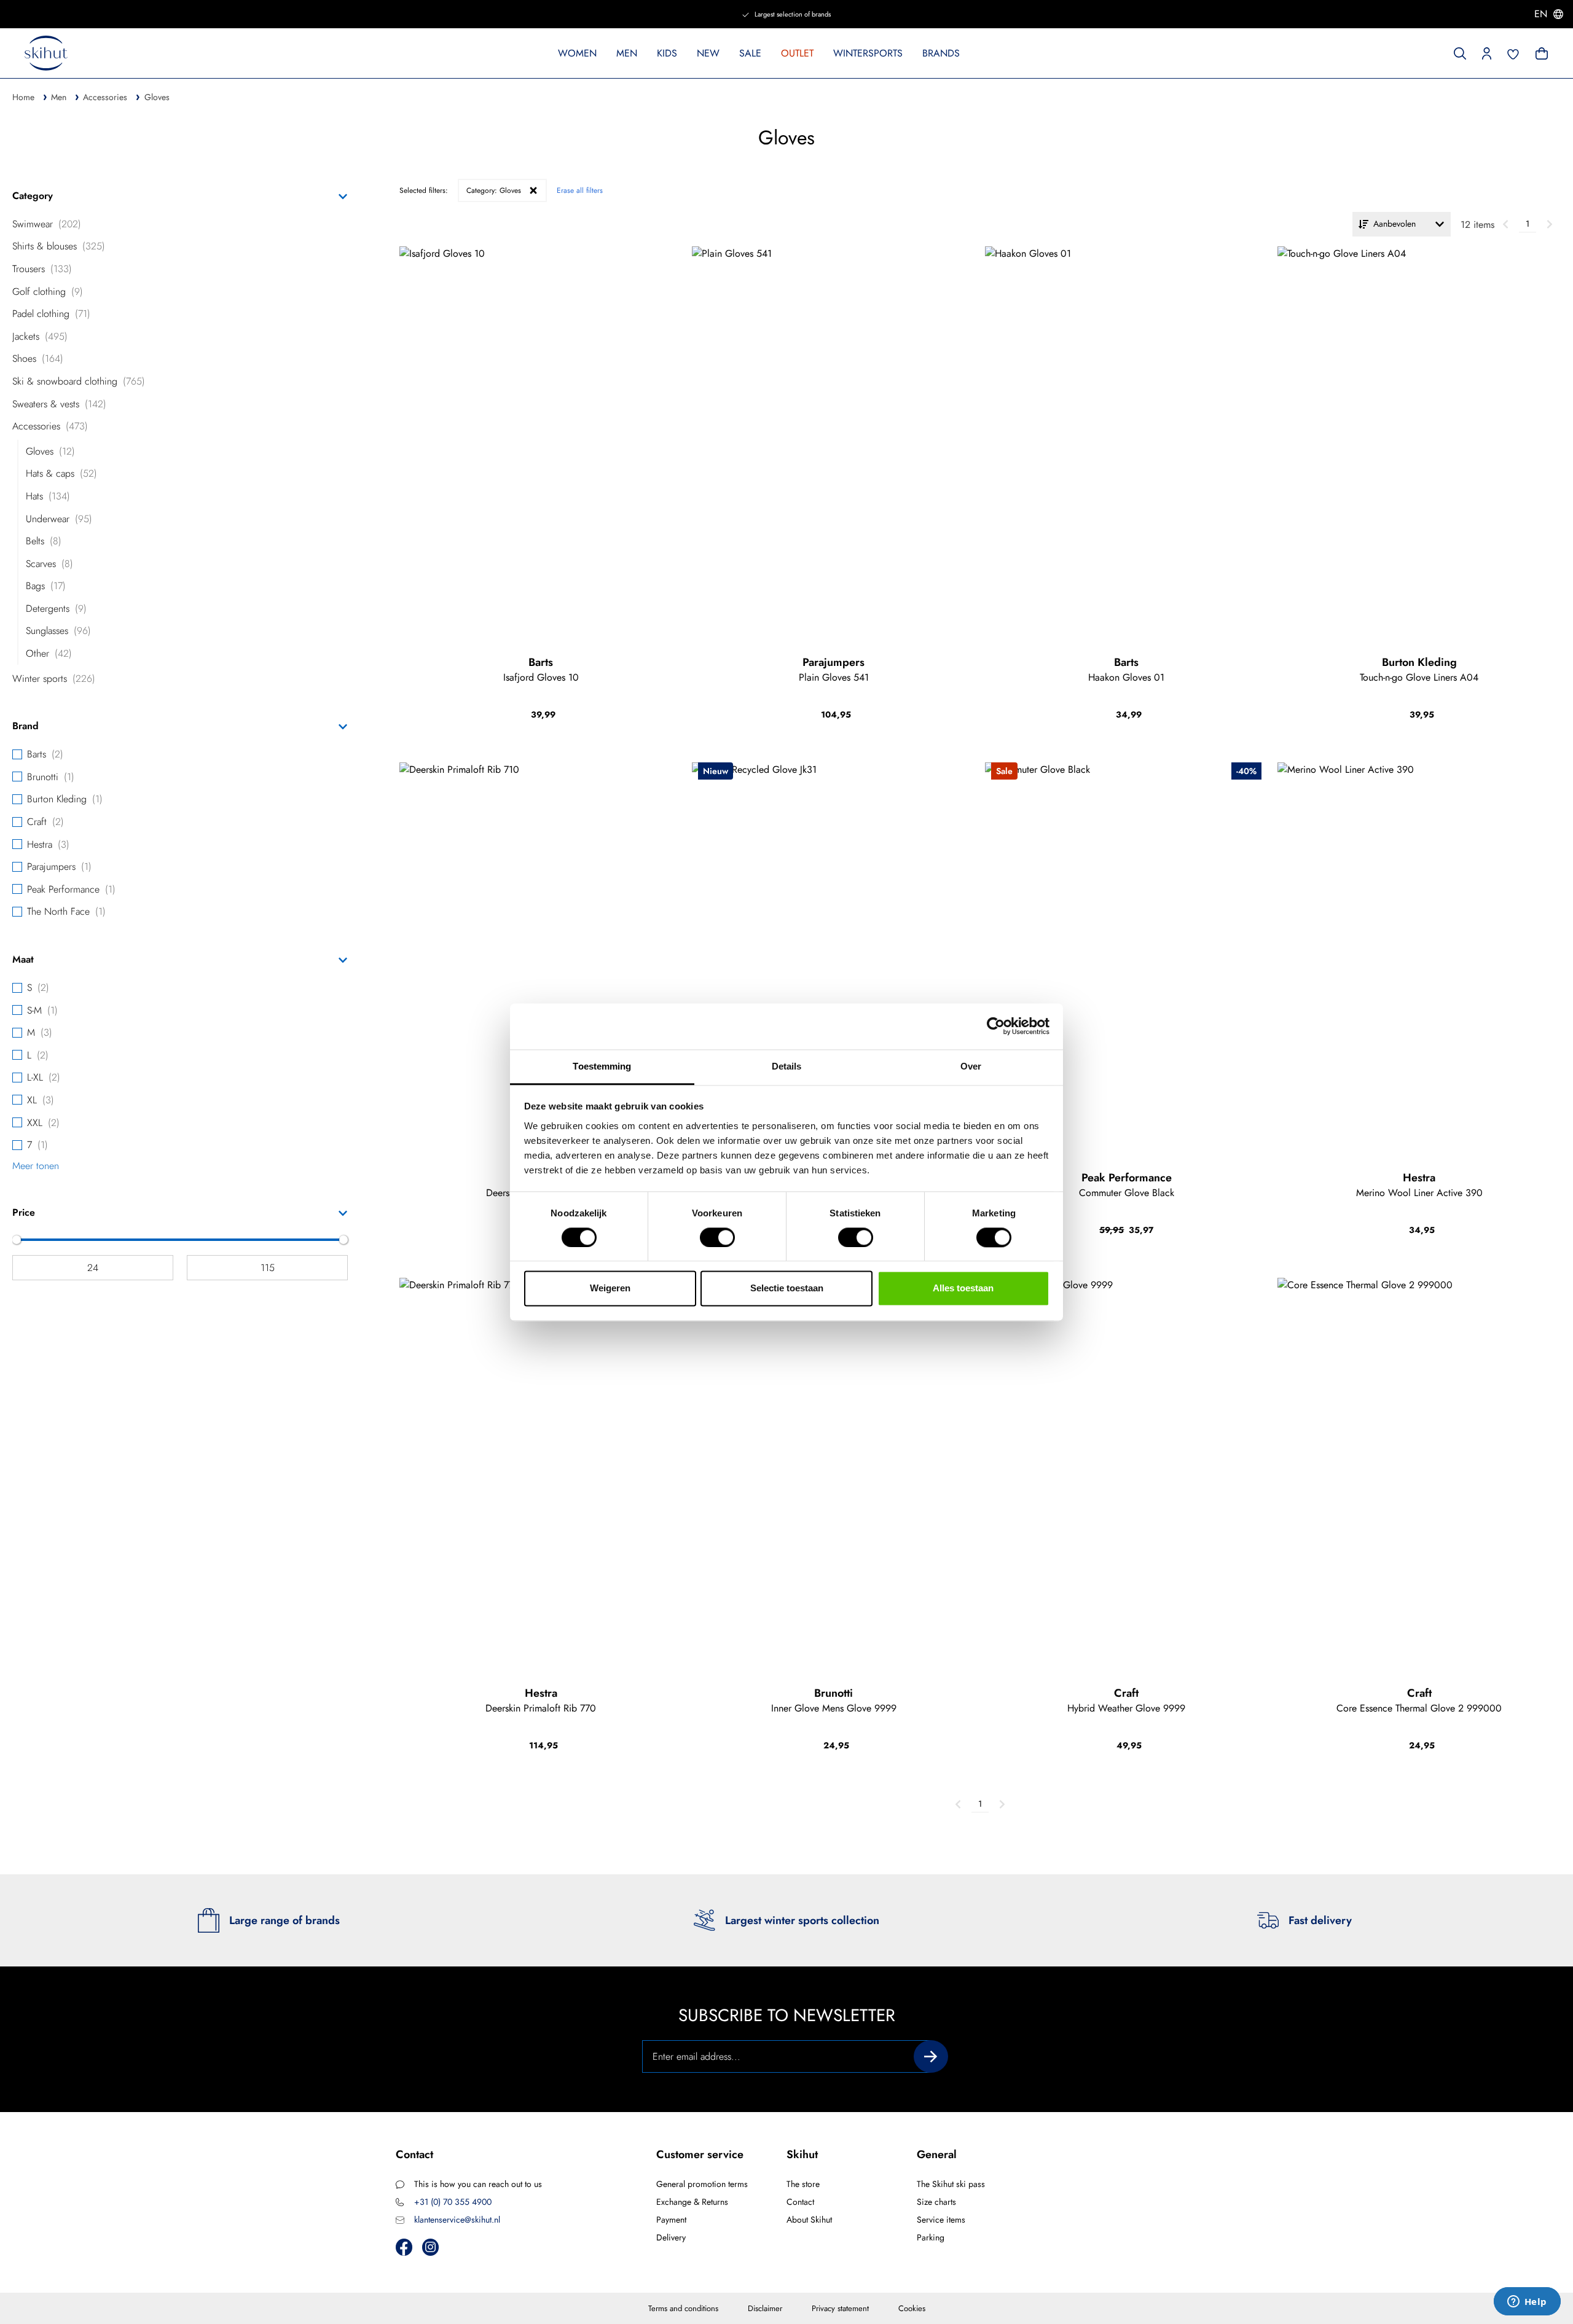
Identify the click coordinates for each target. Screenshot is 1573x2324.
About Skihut (809, 2220)
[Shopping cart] (1540, 52)
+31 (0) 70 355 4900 (453, 2202)
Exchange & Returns (692, 2202)
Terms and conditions (683, 2308)
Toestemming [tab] (602, 1066)
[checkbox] (180, 224)
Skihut (802, 2154)
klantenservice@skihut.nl (457, 2220)
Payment (671, 2220)
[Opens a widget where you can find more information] (1527, 2302)
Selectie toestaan (787, 1289)
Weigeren (610, 1289)
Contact (800, 2202)
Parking (931, 2237)
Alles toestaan (963, 1289)
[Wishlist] (1513, 53)
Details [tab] (787, 1066)
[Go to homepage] (46, 53)
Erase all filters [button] (580, 190)
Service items (941, 2220)
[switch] (717, 1237)
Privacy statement (840, 2308)
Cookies (912, 2308)
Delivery (671, 2237)
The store (803, 2184)
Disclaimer (765, 2308)
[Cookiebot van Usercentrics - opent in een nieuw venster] (996, 1026)
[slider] (17, 1240)
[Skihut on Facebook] (404, 2247)
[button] (1487, 52)
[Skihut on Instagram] (430, 2247)
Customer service (700, 2154)
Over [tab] (971, 1066)
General (937, 2154)
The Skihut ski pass (951, 2184)
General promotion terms (702, 2184)
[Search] (1460, 52)
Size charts (936, 2202)
